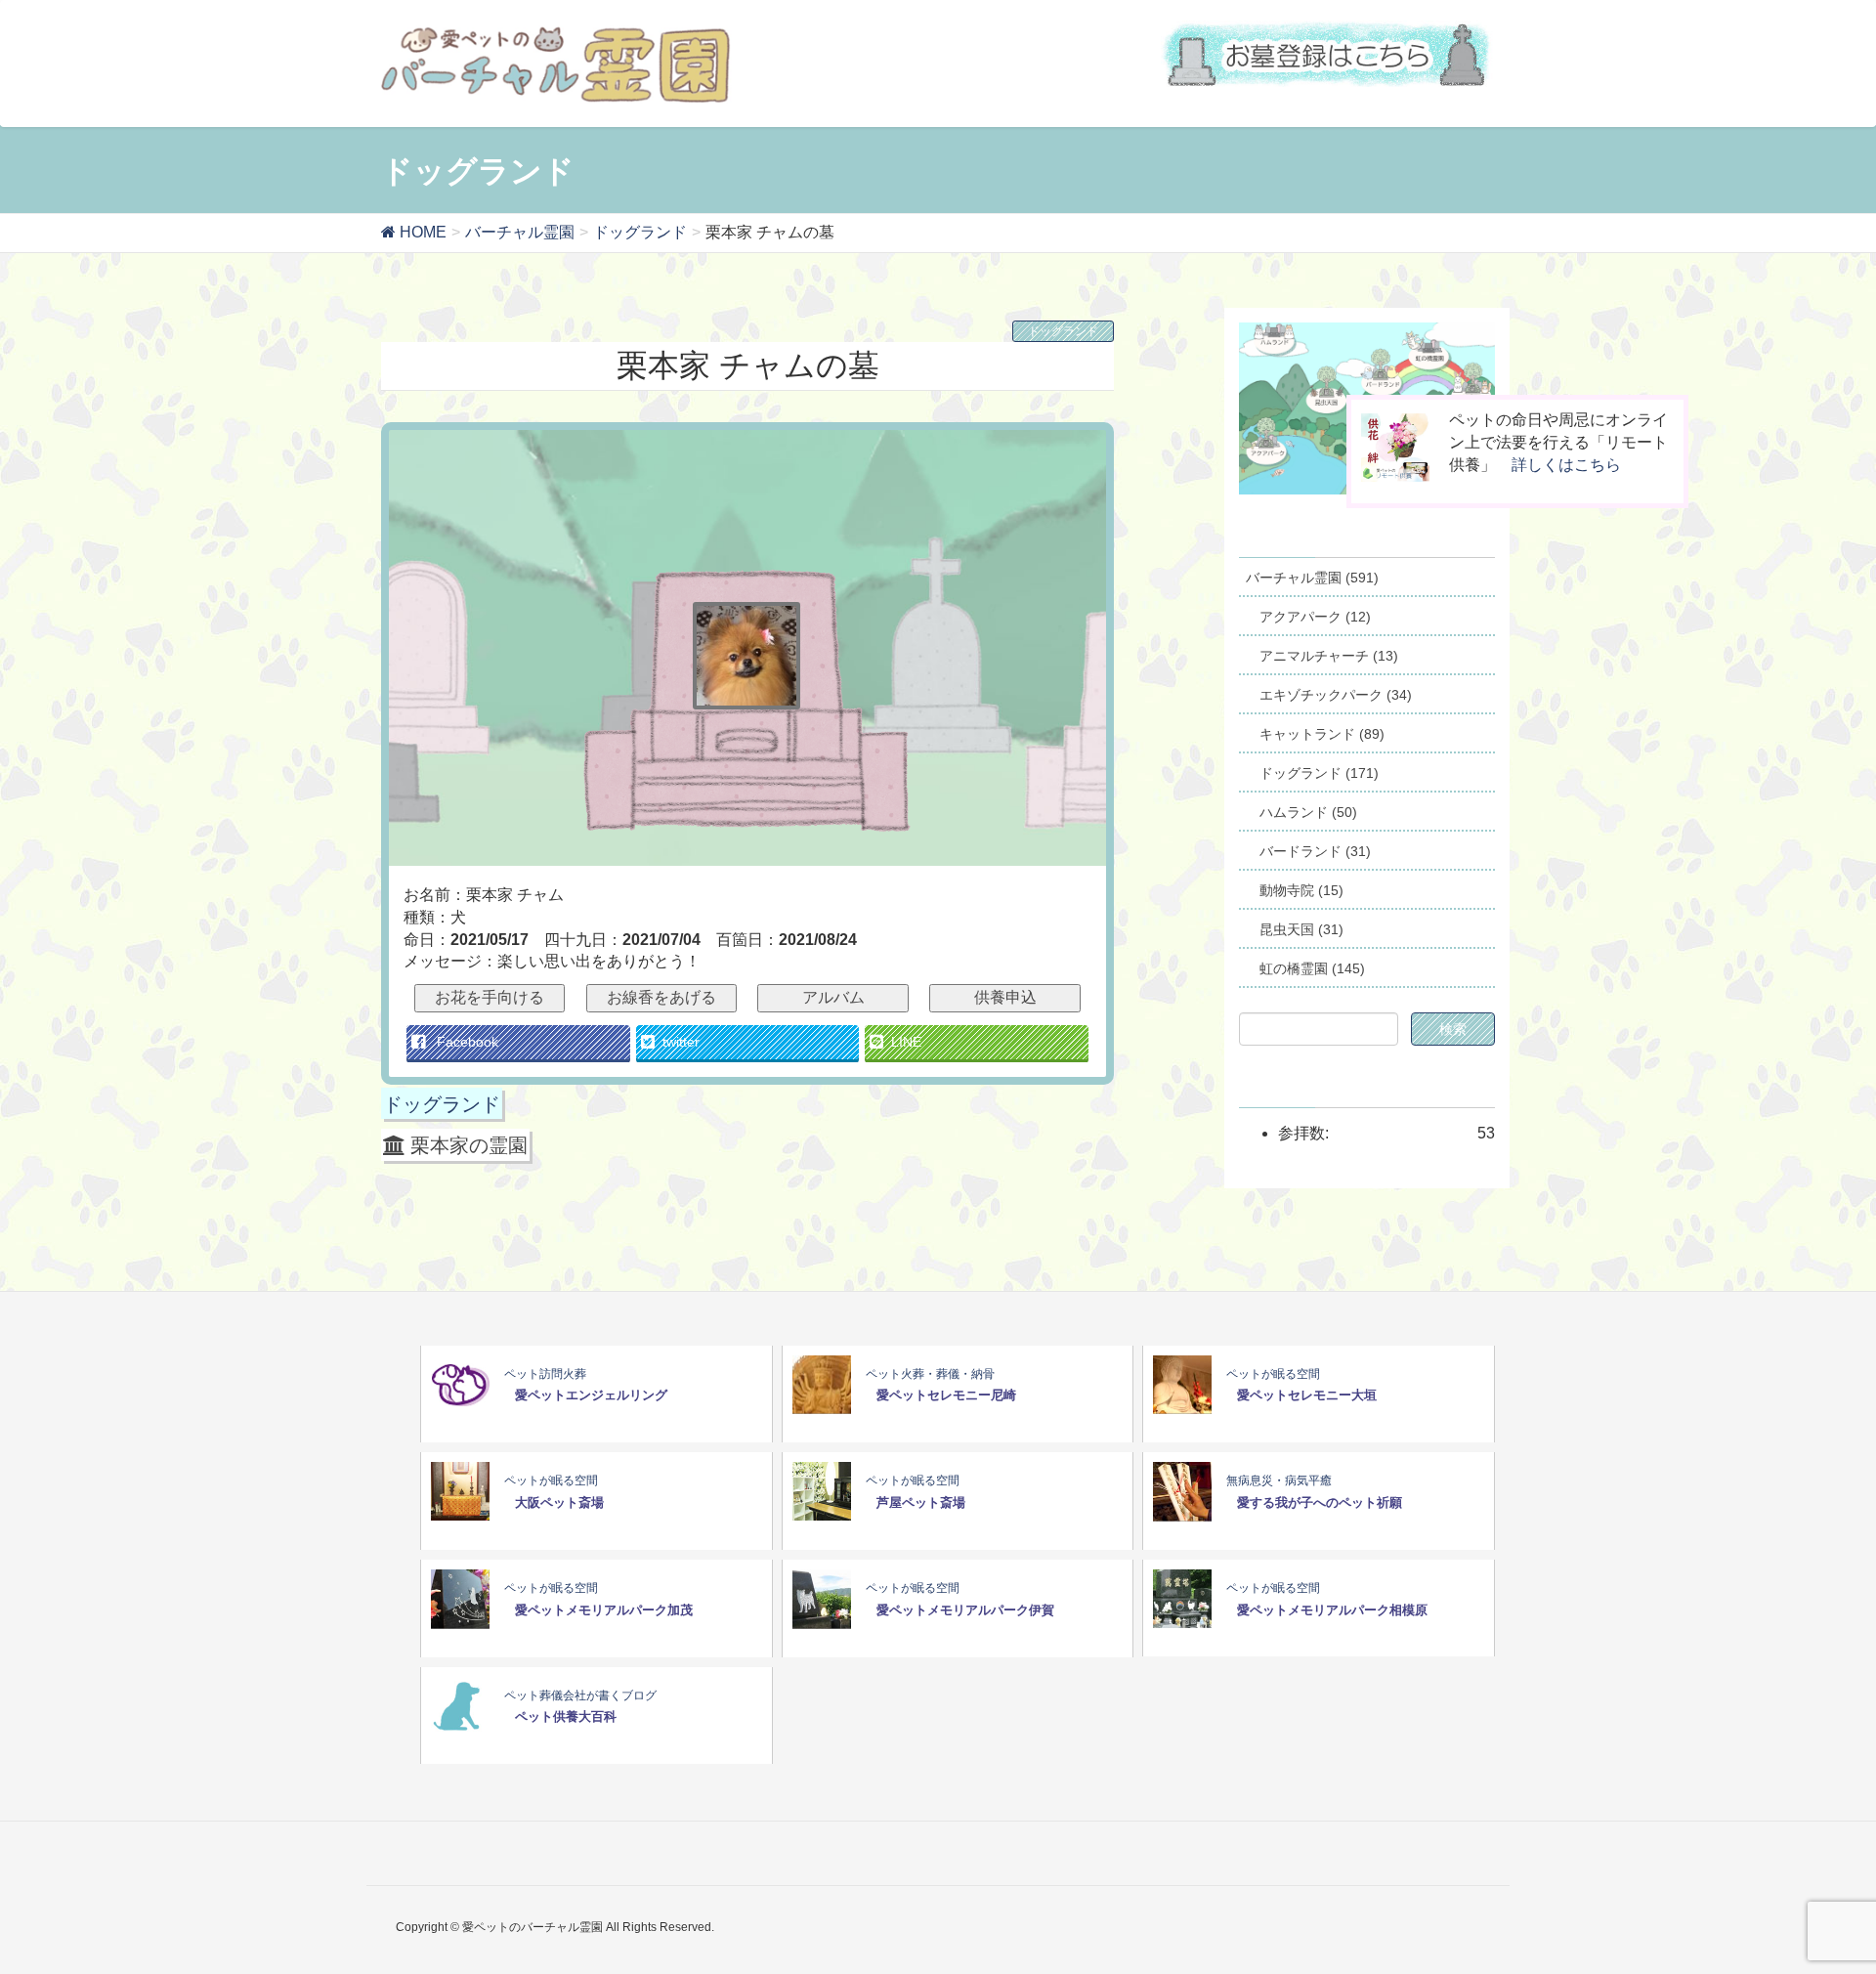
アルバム (833, 997)
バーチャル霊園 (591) (1312, 578)
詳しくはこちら (1566, 465)
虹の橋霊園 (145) (1312, 968)
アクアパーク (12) (1315, 617)
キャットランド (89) (1322, 734)
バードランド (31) (1315, 851)
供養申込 (1005, 997)
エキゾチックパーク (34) (1336, 695)
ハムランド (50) (1308, 812)
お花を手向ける (490, 997)
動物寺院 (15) (1301, 890)
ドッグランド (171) (1319, 773)
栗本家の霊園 (469, 1145)
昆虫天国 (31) (1301, 929)
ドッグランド (1063, 331)
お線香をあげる (661, 997)
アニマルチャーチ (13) (1329, 656)
